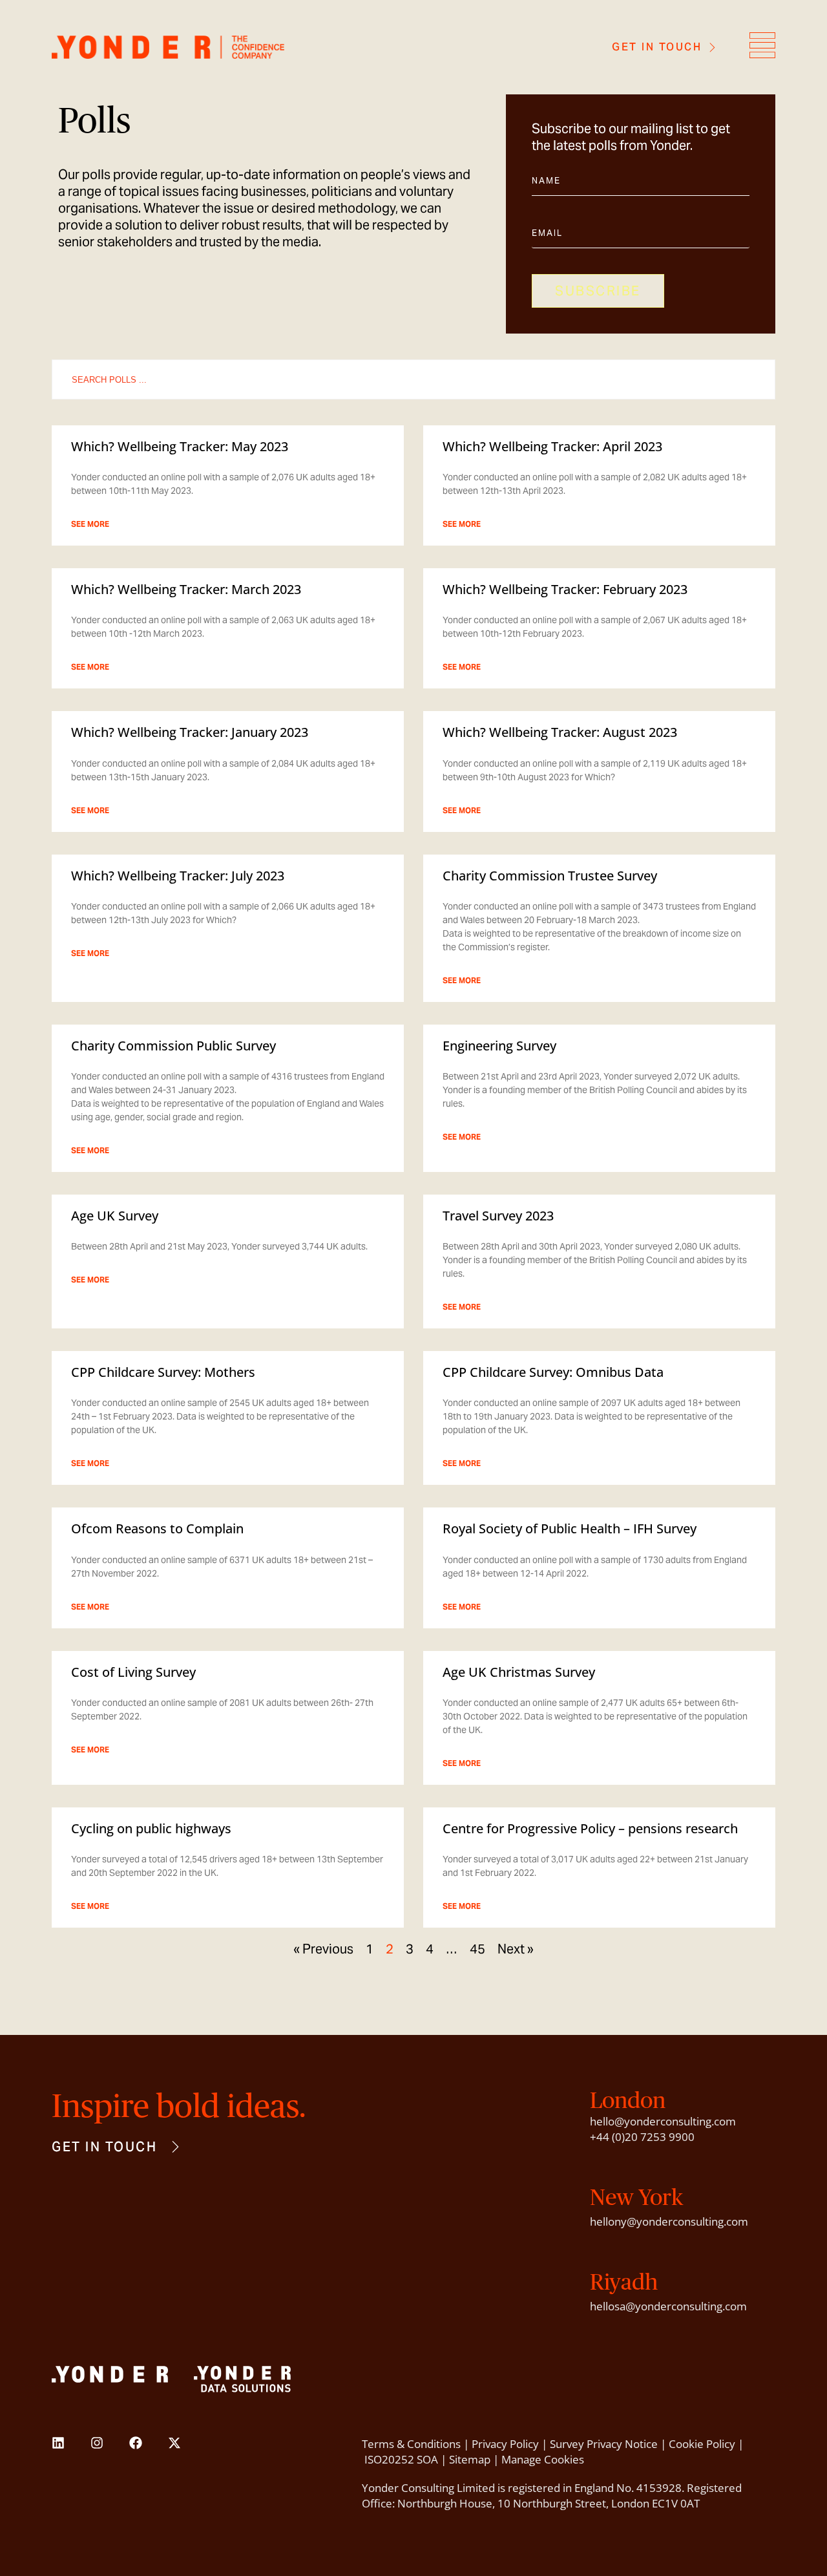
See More (90, 524)
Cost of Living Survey (133, 1672)
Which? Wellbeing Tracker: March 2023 (186, 589)
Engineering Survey (499, 1046)
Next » (516, 1949)
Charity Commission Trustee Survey (550, 876)
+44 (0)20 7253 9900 (642, 2137)
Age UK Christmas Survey (519, 1672)
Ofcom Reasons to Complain (157, 1528)
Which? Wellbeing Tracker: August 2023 (560, 732)
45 (477, 1949)
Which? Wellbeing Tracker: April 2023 (552, 446)
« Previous (323, 1949)
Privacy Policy (505, 2444)
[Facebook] (136, 2443)
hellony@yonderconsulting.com (669, 2221)
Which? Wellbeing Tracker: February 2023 (565, 589)
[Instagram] (97, 2443)
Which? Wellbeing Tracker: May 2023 (180, 446)
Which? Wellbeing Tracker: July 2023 (178, 876)
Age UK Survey (115, 1216)
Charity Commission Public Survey (173, 1046)
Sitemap (470, 2459)
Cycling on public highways (151, 1828)
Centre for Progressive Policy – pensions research (590, 1828)
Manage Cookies (543, 2459)
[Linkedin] (58, 2443)
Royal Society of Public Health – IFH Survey (570, 1528)
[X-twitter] (174, 2443)
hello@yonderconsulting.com (663, 2121)
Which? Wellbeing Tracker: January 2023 (190, 732)
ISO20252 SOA (401, 2459)
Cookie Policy (702, 2444)
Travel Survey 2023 (498, 1216)
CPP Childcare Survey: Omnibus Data (553, 1372)
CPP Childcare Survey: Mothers (163, 1372)
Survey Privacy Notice (604, 2444)
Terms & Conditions (411, 2444)
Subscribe (598, 291)
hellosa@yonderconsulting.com (668, 2306)
